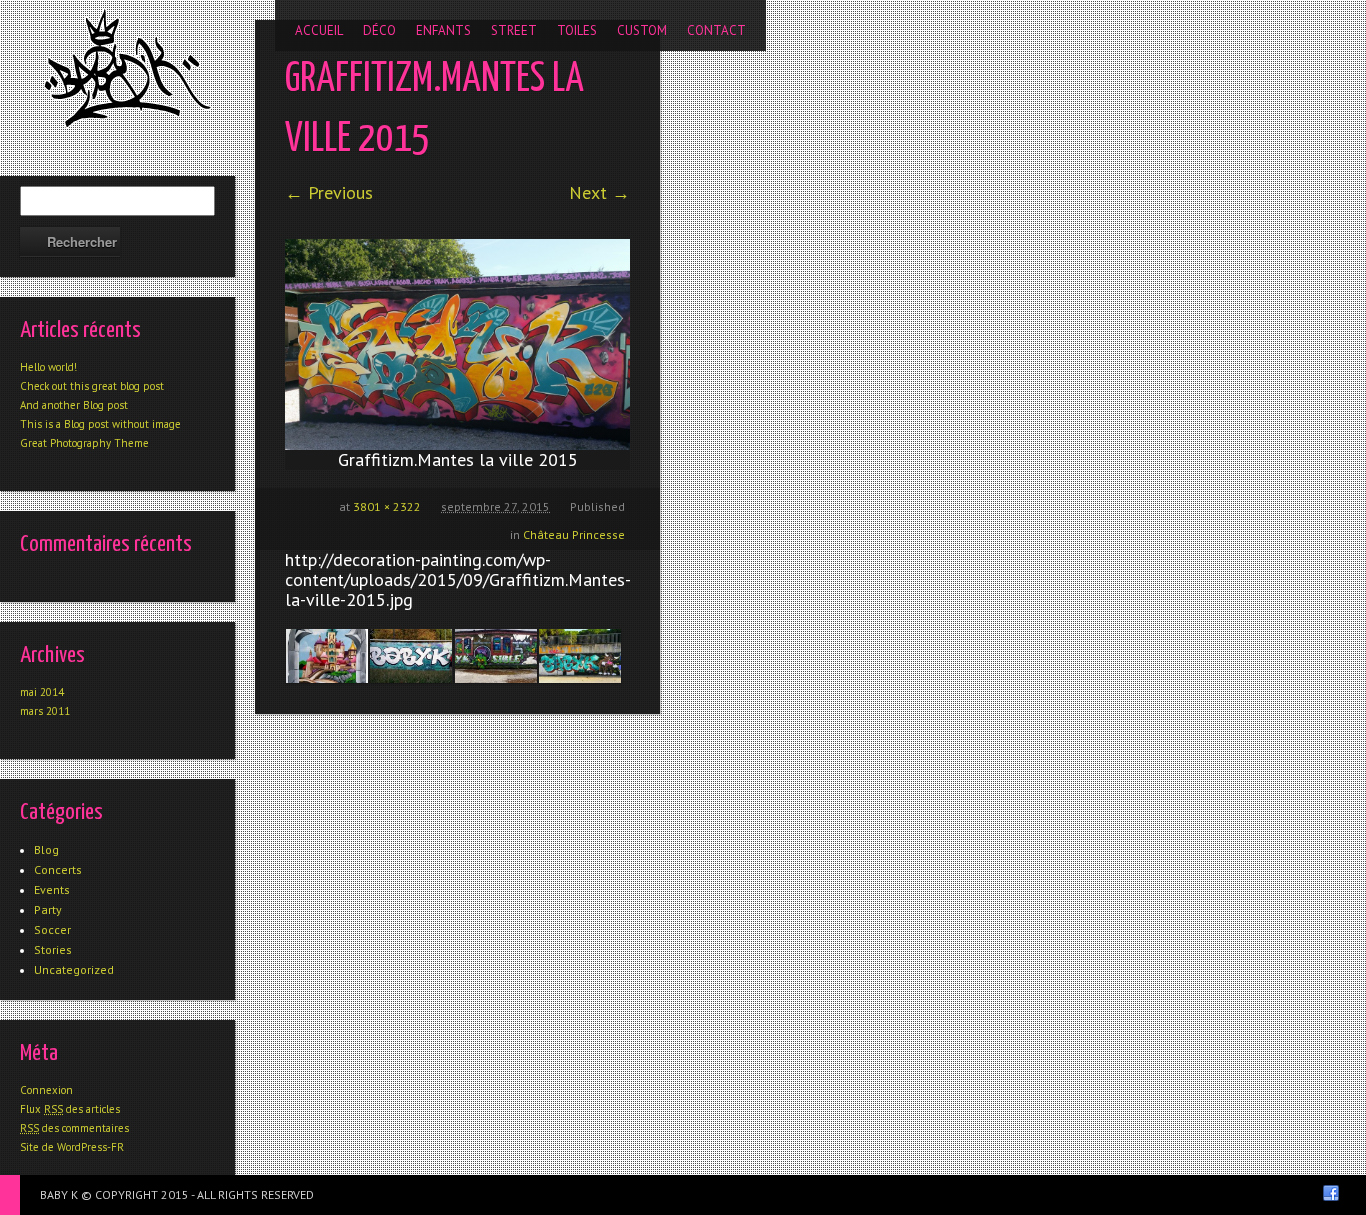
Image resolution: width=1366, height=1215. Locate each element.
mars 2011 (45, 711)
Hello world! (48, 367)
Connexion (46, 1090)
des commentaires (74, 1128)
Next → (599, 192)
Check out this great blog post (92, 386)
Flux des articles (70, 1109)
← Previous (329, 192)
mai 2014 (42, 692)
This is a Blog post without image (100, 424)
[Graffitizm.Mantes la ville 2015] (457, 344)
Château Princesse (574, 534)
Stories (53, 949)
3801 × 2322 (387, 506)
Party (48, 909)
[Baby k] (127, 68)
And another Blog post (74, 405)
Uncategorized (74, 969)
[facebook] (1331, 1193)
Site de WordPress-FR (72, 1147)
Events (52, 889)
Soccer (52, 929)
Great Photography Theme (84, 443)
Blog (46, 849)
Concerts (58, 869)
